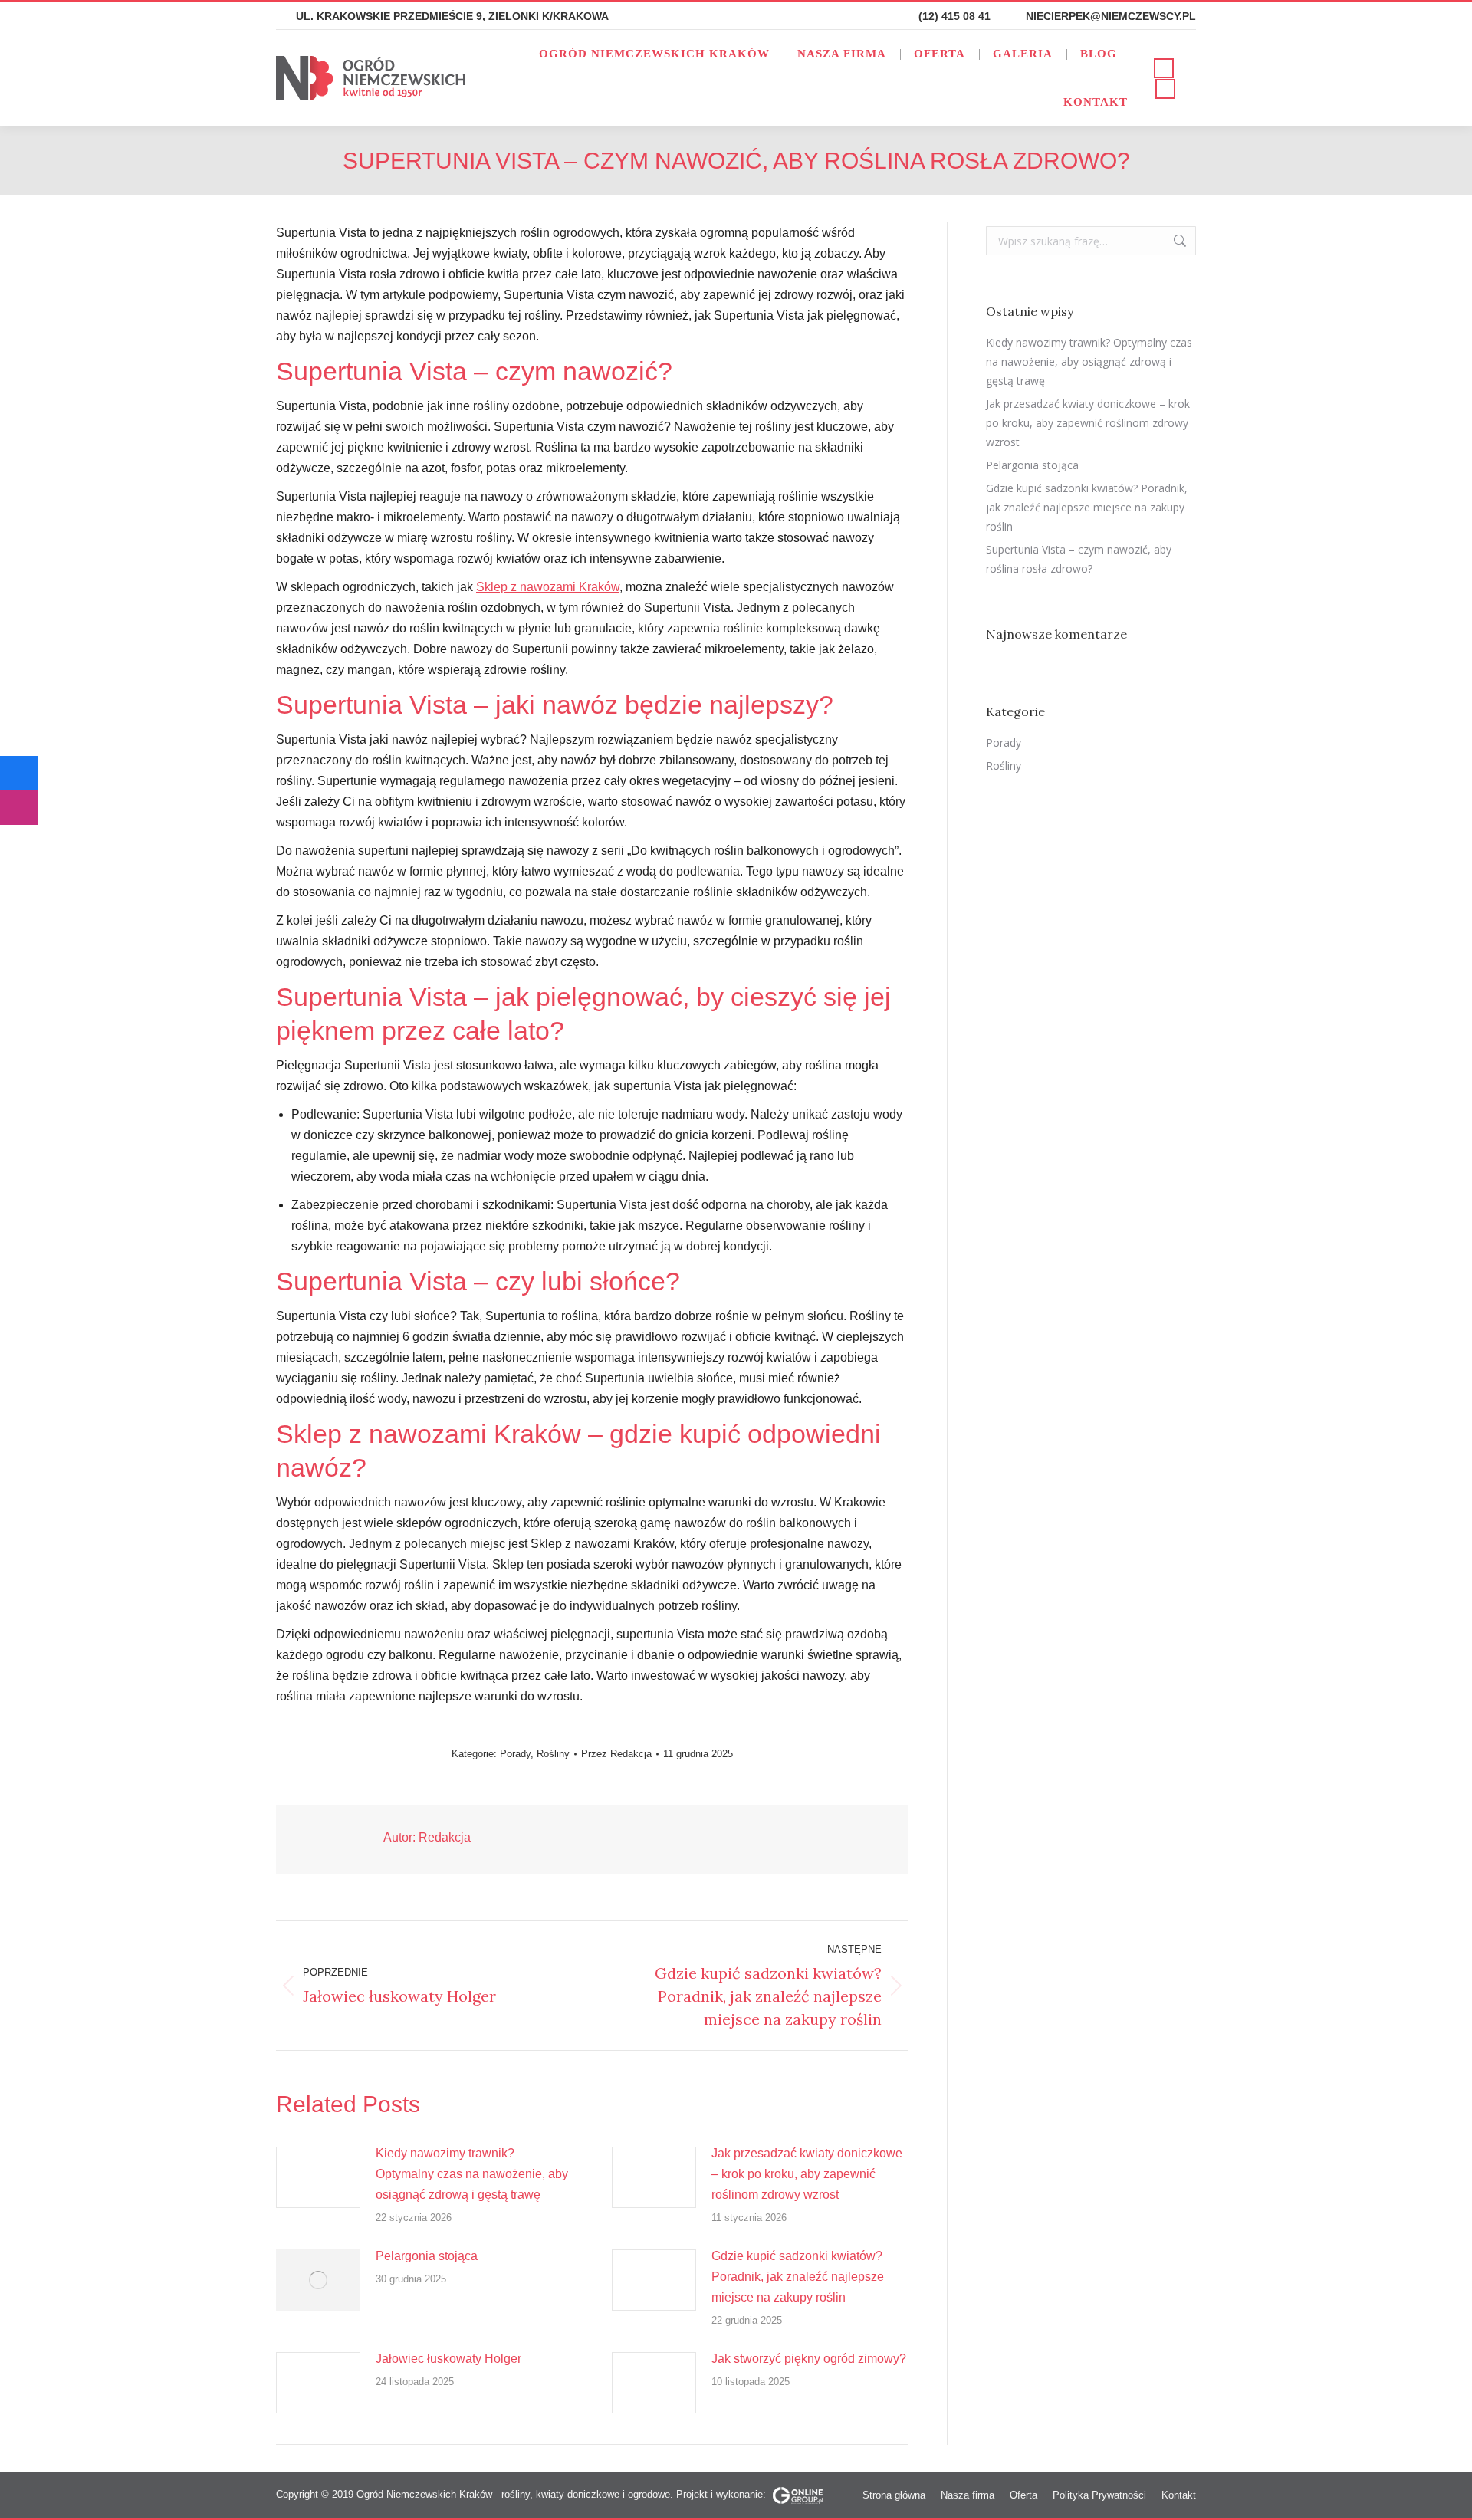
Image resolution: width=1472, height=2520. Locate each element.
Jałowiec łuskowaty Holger (449, 2359)
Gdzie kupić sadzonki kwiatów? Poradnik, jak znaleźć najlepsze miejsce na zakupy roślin (798, 2277)
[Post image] (318, 2177)
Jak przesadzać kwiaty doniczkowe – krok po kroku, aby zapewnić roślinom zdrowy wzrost (807, 2174)
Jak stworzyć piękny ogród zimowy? (809, 2359)
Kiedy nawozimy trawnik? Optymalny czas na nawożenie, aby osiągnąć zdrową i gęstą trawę (472, 2174)
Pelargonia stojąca (427, 2256)
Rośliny (553, 1754)
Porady (515, 1754)
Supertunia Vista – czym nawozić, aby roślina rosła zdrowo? (1079, 559)
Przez (616, 1754)
